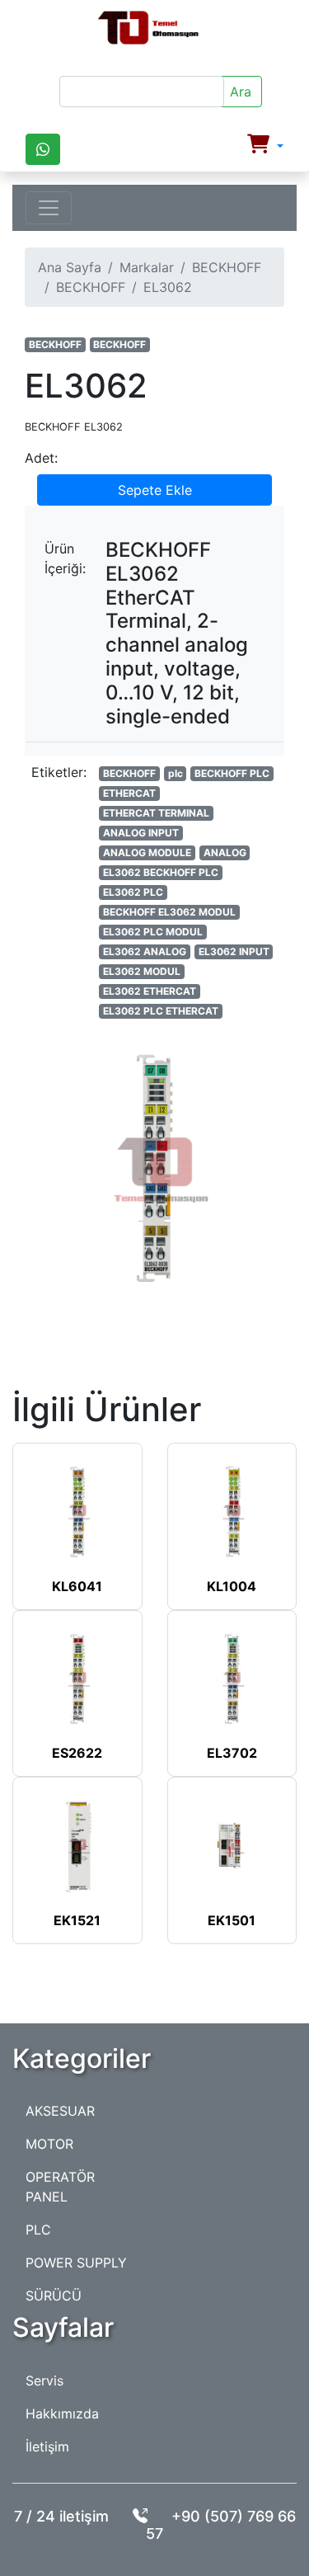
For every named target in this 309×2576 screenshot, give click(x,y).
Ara (241, 92)
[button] (265, 146)
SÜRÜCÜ (54, 2296)
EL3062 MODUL (142, 971)
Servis (44, 2381)
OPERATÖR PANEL (60, 2187)
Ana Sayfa (70, 267)
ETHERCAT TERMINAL (156, 813)
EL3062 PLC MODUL (153, 932)
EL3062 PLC (133, 892)
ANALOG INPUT (141, 833)
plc (176, 773)
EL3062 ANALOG (145, 951)
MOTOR (49, 2144)
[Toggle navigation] (49, 208)
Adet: (41, 458)
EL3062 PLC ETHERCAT (161, 1011)
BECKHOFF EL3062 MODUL (169, 912)
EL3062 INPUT (234, 951)
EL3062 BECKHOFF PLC (161, 872)
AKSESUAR (60, 2111)
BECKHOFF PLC (232, 773)
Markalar (147, 267)
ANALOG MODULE (147, 852)
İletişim (47, 2446)
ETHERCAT (129, 793)
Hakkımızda (62, 2414)
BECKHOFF (227, 267)
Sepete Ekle (155, 490)
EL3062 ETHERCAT (150, 991)
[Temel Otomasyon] (148, 28)
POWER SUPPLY (76, 2263)
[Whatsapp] (43, 149)
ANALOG (225, 852)
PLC (38, 2230)
